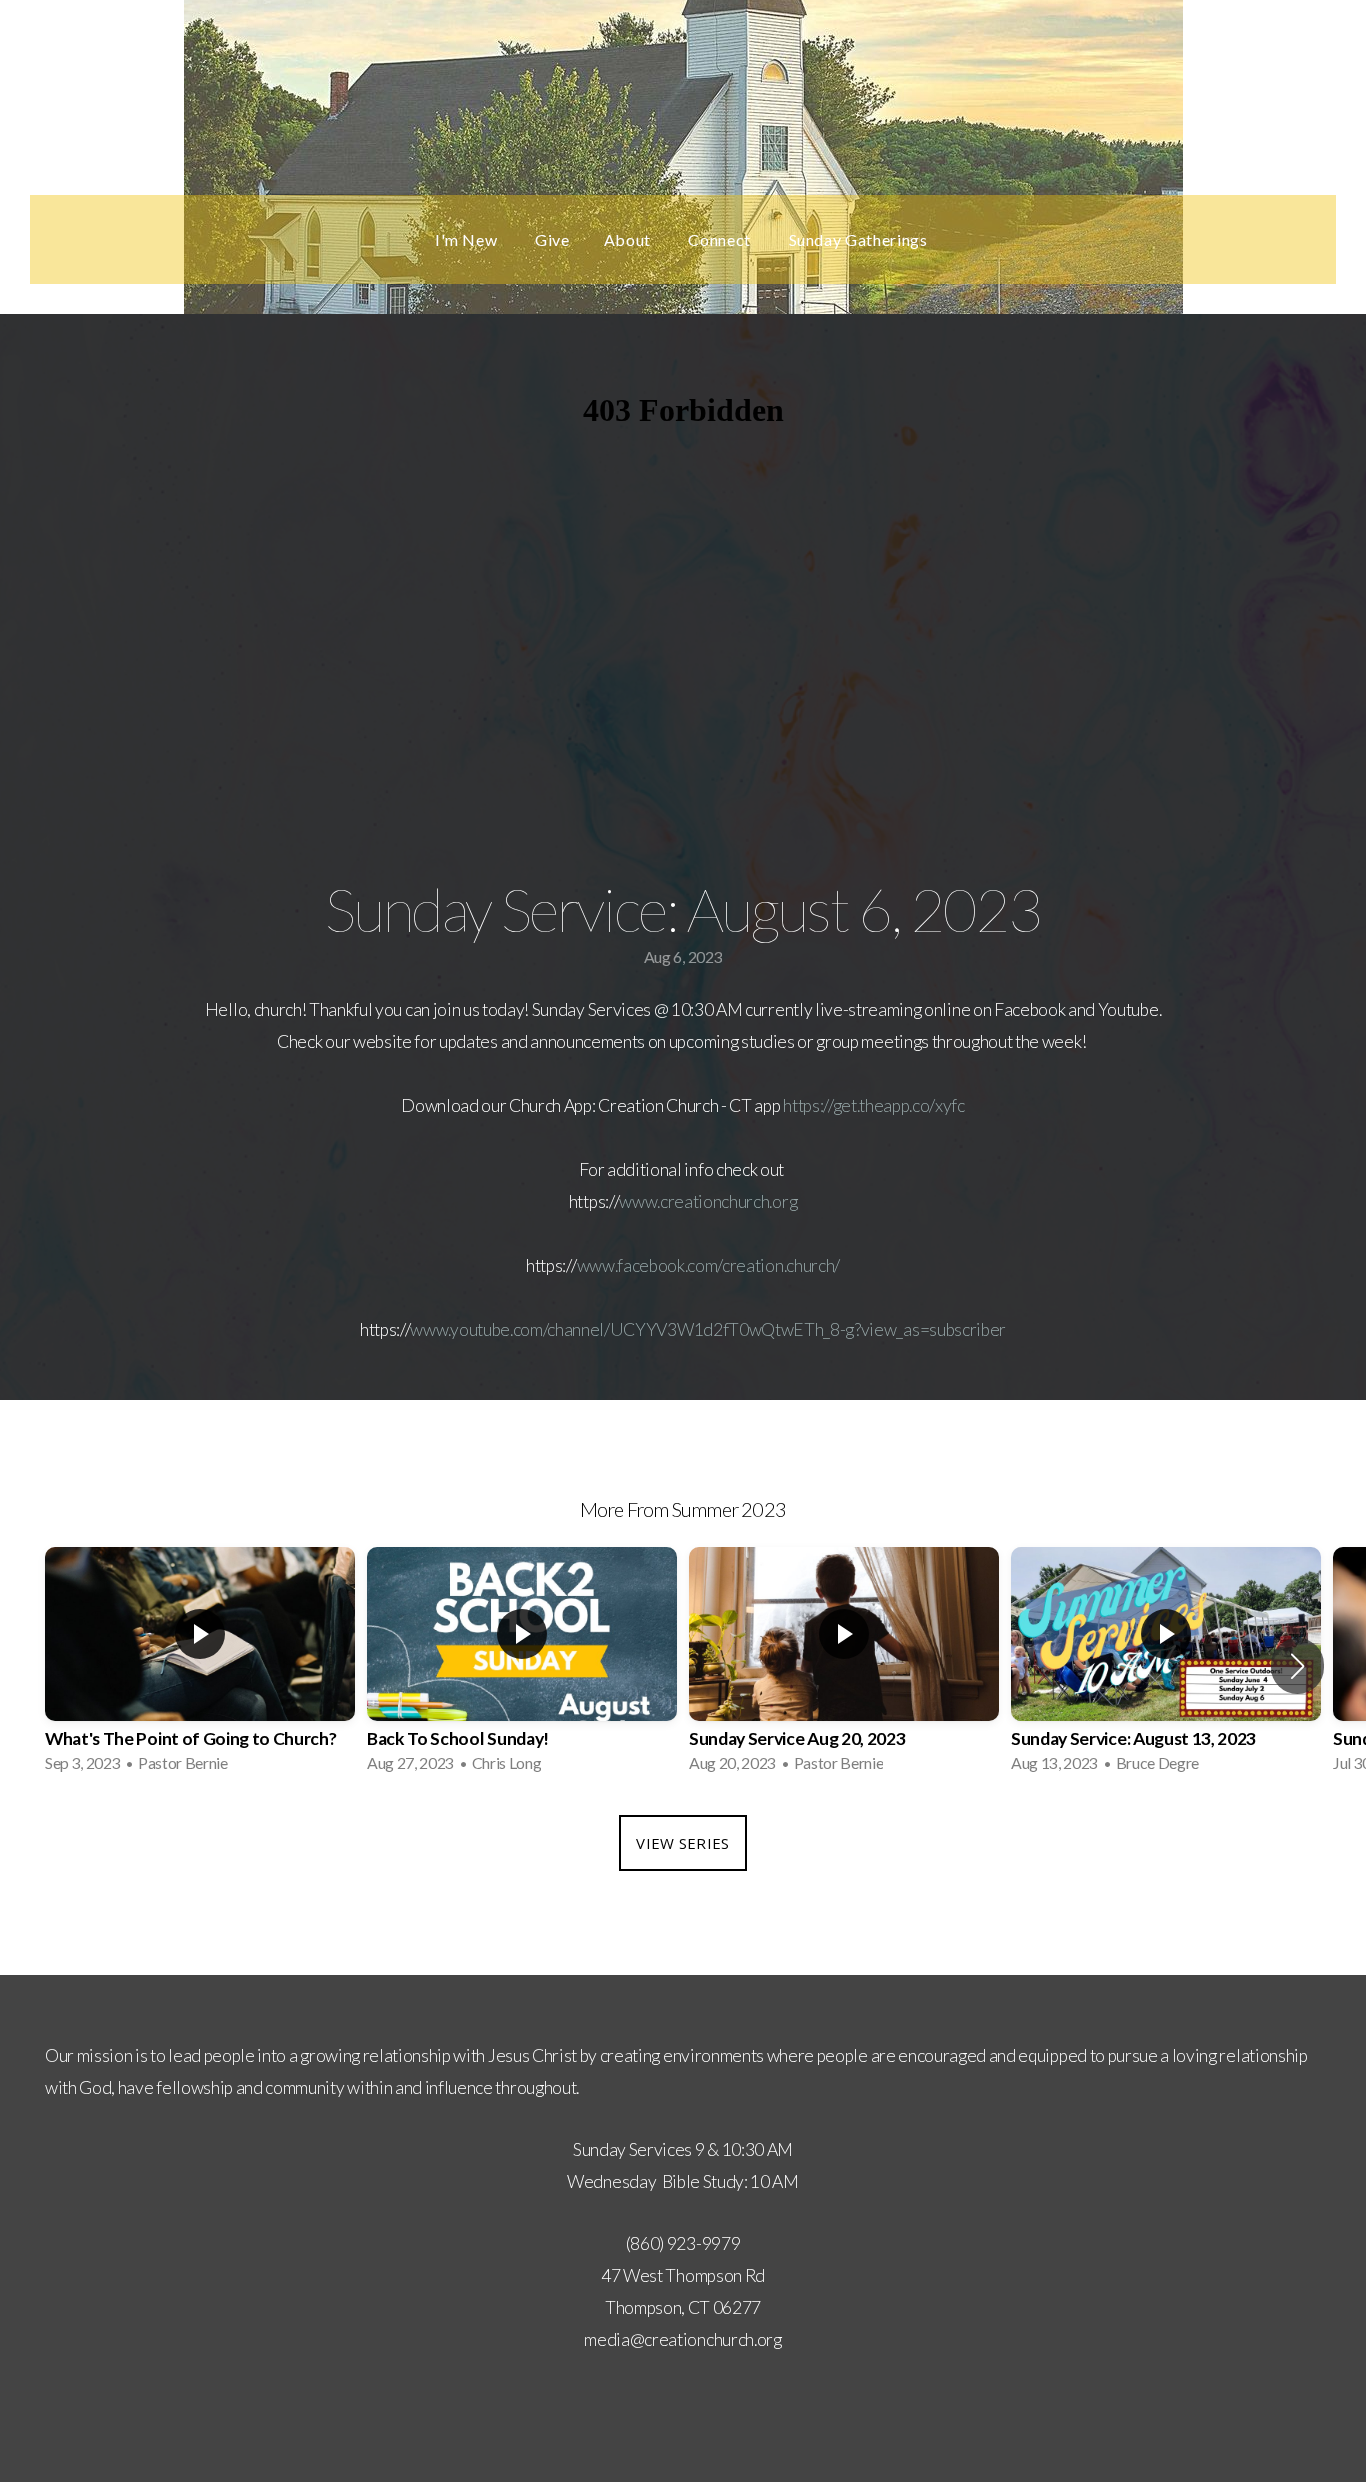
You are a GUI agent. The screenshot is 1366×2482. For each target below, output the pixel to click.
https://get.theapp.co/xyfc (874, 1105)
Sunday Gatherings (860, 239)
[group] (200, 1666)
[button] (1297, 1666)
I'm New (468, 239)
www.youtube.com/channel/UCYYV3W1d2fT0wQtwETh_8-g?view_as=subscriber (708, 1329)
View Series (682, 1843)
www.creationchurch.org (708, 1201)
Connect (721, 239)
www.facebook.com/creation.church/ (708, 1265)
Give (552, 239)
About (629, 239)
